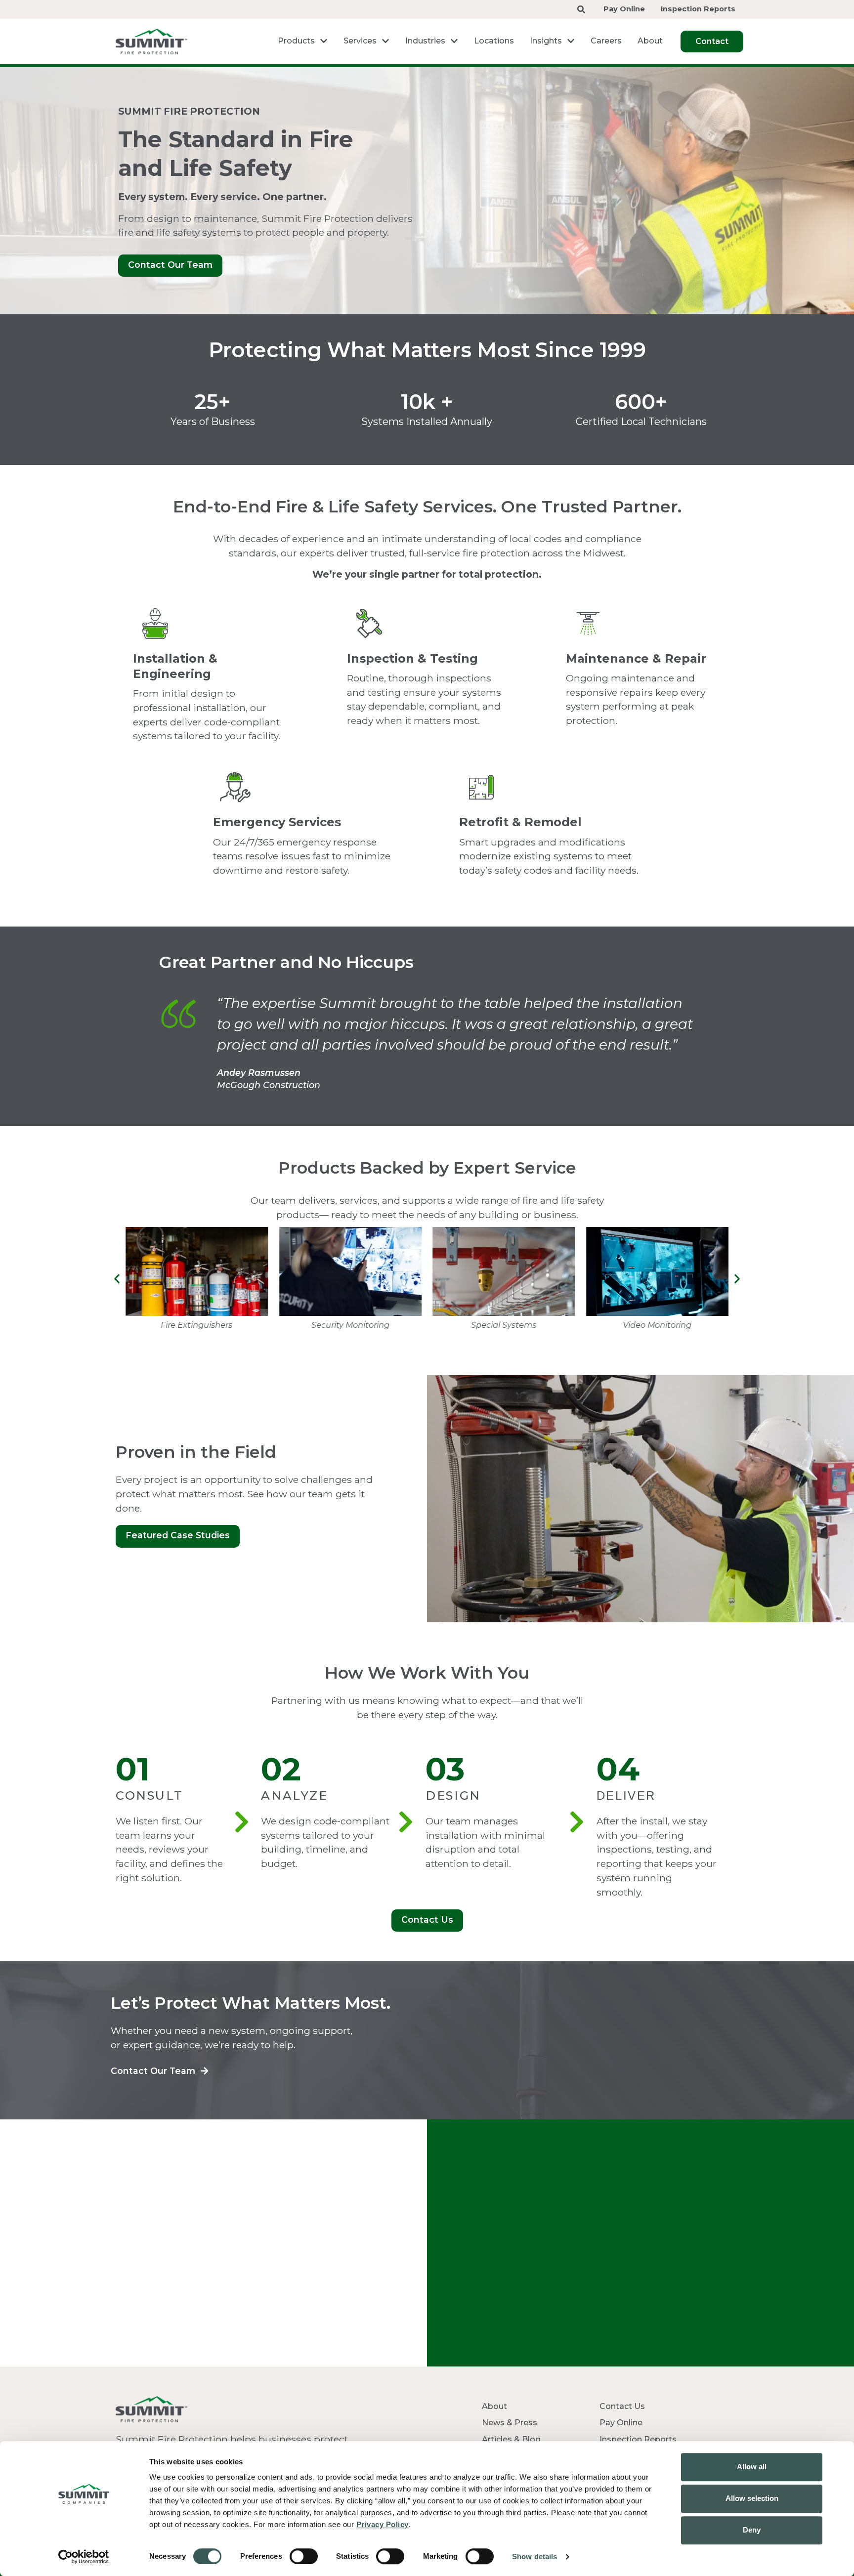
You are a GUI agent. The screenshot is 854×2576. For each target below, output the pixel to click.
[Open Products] (324, 41)
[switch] (304, 2556)
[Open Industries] (454, 41)
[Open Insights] (571, 41)
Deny (752, 2530)
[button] (117, 1279)
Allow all (752, 2467)
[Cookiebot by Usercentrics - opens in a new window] (84, 2557)
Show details (534, 2556)
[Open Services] (385, 41)
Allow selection (752, 2498)
